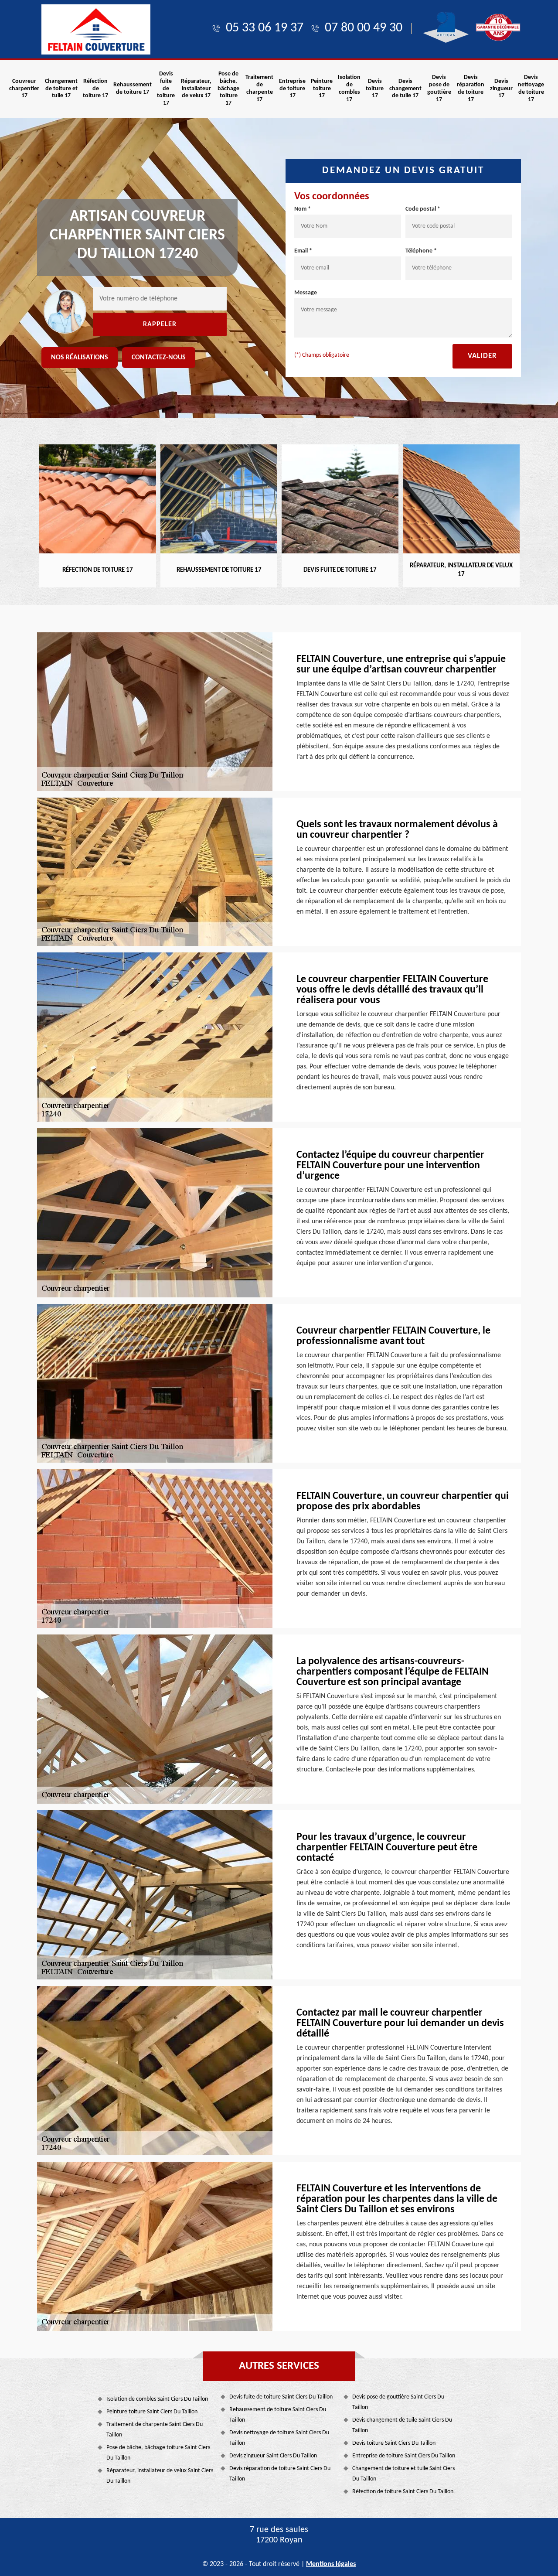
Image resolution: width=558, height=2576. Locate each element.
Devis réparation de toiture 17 (471, 88)
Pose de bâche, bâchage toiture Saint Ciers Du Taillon (158, 2453)
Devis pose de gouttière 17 (439, 88)
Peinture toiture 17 (322, 89)
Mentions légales (331, 2564)
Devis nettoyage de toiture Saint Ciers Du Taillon (279, 2438)
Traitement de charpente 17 (259, 88)
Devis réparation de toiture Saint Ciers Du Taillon (280, 2474)
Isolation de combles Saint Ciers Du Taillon (157, 2399)
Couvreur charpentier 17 (24, 89)
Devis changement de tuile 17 (405, 89)
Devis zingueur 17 (501, 89)
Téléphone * (421, 251)
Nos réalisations (80, 358)
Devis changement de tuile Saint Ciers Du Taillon (402, 2425)
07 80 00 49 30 (364, 28)
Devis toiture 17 (375, 89)
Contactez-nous (159, 358)
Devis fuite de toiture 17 (166, 89)
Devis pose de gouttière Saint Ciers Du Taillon (398, 2402)
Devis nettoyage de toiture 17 (531, 88)
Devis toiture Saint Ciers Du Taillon (394, 2443)
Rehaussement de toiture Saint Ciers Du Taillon (278, 2415)
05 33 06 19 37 (265, 28)
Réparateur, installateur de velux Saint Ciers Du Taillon (160, 2476)
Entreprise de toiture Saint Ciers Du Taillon (404, 2456)
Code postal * (423, 209)
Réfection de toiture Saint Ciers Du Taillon (403, 2492)
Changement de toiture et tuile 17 (61, 89)
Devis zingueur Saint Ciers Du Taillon (273, 2456)
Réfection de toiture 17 (95, 89)
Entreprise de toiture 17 (292, 89)
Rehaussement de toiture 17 (133, 89)
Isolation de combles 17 (349, 88)
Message (306, 293)
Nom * (303, 209)
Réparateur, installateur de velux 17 (196, 89)
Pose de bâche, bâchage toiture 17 (228, 89)
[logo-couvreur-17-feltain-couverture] (96, 29)
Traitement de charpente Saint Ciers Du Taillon (155, 2430)
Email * (303, 251)
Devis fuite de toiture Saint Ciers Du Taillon (281, 2397)
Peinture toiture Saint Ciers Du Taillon (152, 2412)
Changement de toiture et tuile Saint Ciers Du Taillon (403, 2474)
